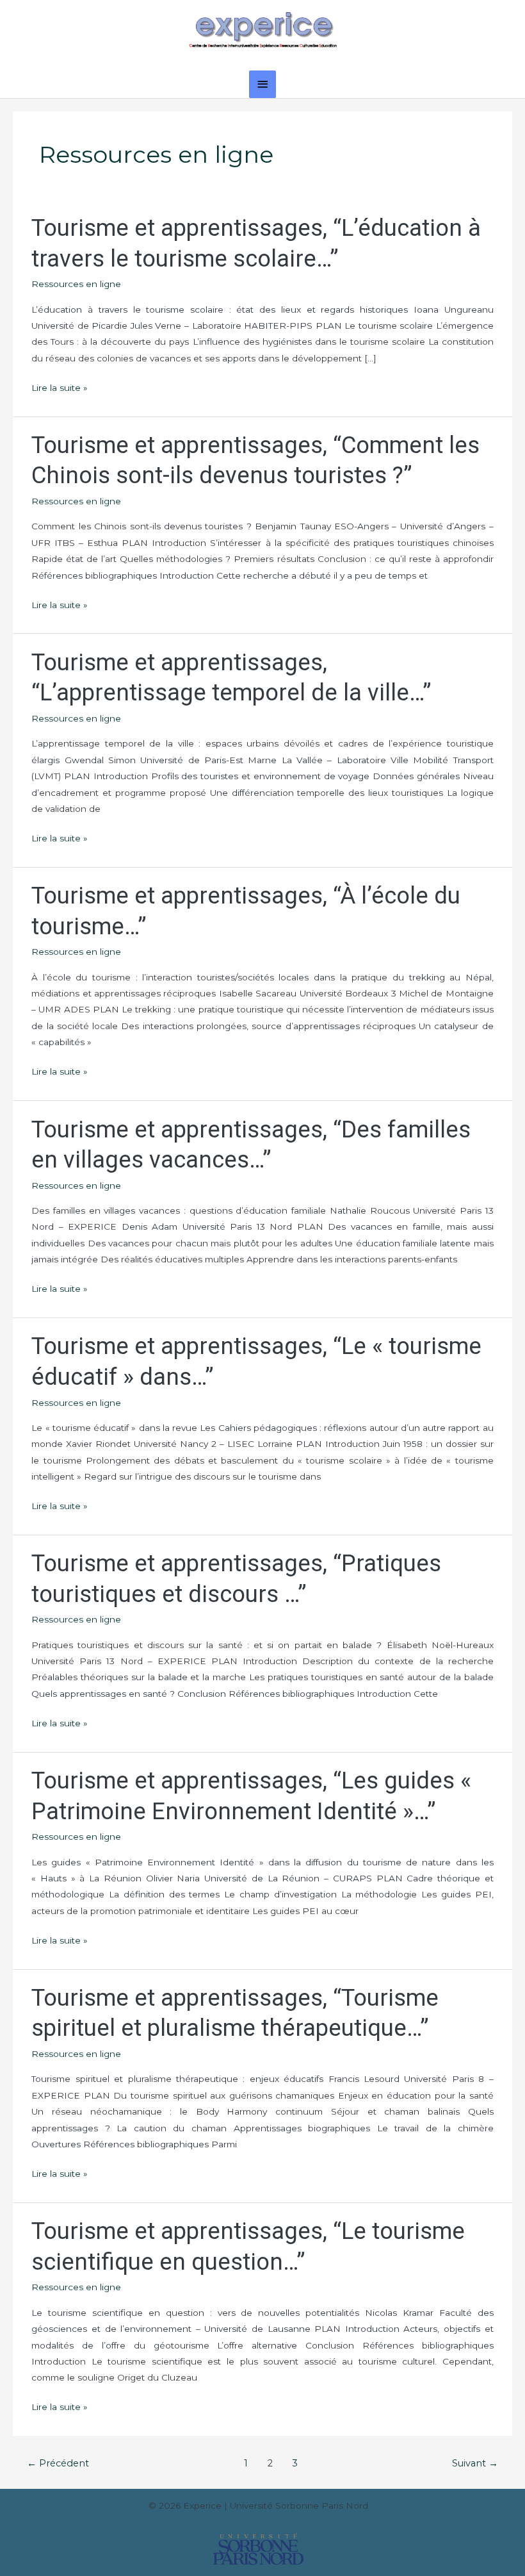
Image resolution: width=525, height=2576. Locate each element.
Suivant (475, 2463)
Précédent (58, 2463)
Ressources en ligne (76, 284)
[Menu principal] (262, 84)
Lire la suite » (60, 386)
